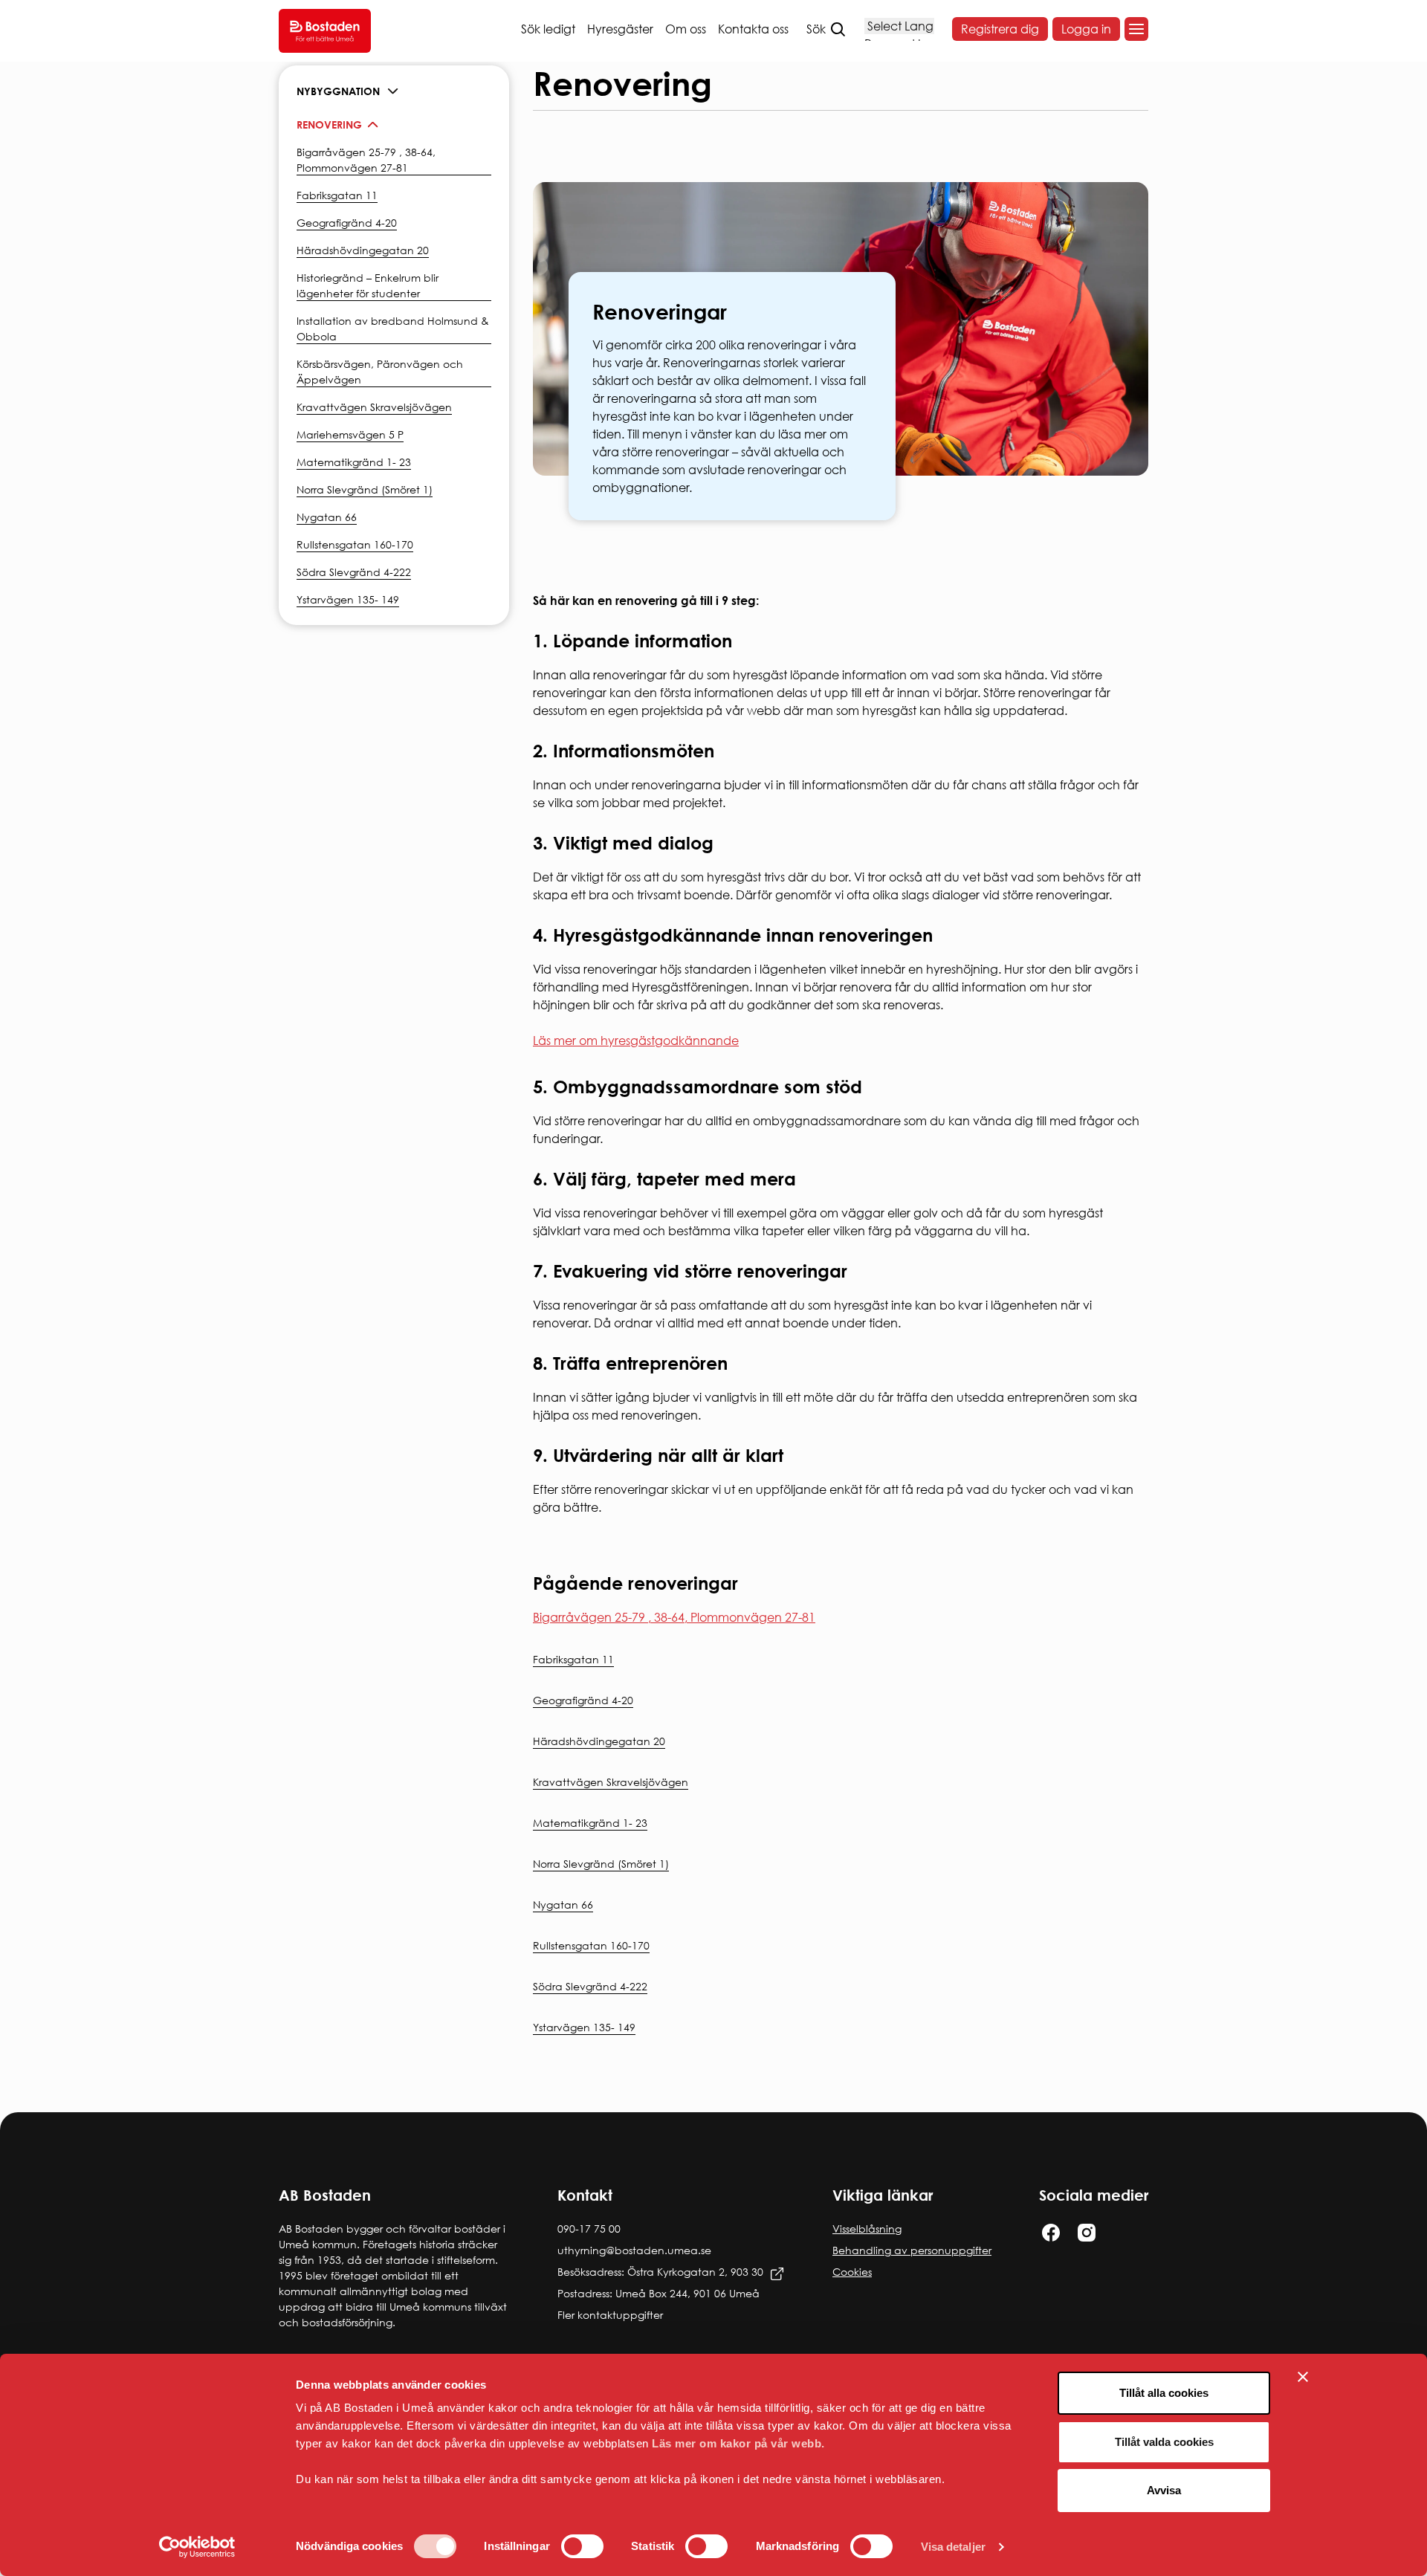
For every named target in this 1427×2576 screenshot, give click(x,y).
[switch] (582, 2546)
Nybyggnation (338, 91)
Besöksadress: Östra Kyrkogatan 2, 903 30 (660, 2272)
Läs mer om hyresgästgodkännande (636, 1041)
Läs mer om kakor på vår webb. (738, 2443)
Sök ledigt (548, 29)
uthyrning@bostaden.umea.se (634, 2250)
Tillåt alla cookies (1164, 2393)
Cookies (852, 2272)
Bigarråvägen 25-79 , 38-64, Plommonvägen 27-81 (674, 1617)
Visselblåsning (867, 2229)
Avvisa (1164, 2490)
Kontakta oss (753, 29)
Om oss (686, 29)
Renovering (329, 124)
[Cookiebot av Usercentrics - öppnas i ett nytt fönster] (197, 2547)
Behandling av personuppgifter (912, 2250)
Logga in (1086, 29)
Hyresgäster (620, 29)
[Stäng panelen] (1303, 2377)
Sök (816, 29)
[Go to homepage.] (325, 31)
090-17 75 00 (589, 2229)
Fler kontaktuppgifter (610, 2315)
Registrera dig (1000, 29)
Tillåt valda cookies (1164, 2442)
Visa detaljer (953, 2547)
